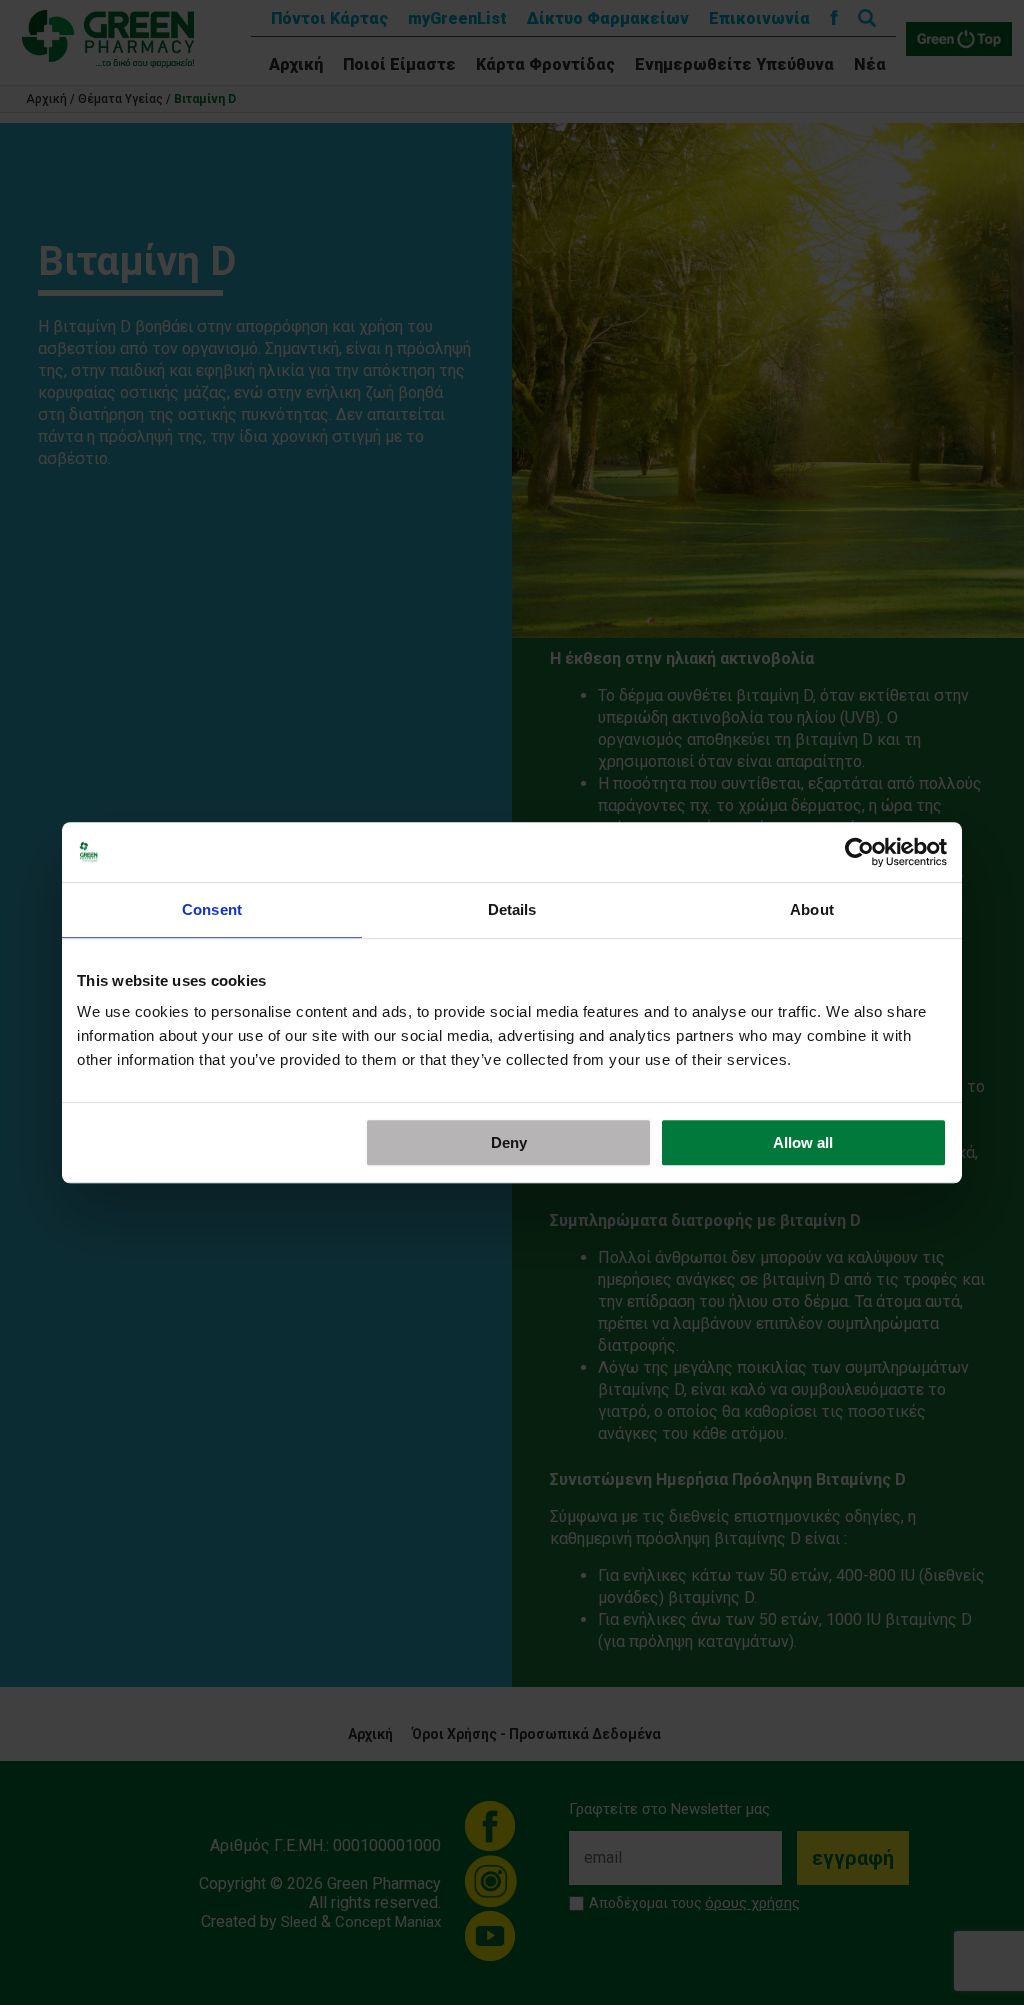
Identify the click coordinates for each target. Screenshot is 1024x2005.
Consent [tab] (212, 909)
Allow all (803, 1142)
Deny (509, 1142)
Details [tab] (512, 909)
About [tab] (812, 909)
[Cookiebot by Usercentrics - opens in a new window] (859, 852)
